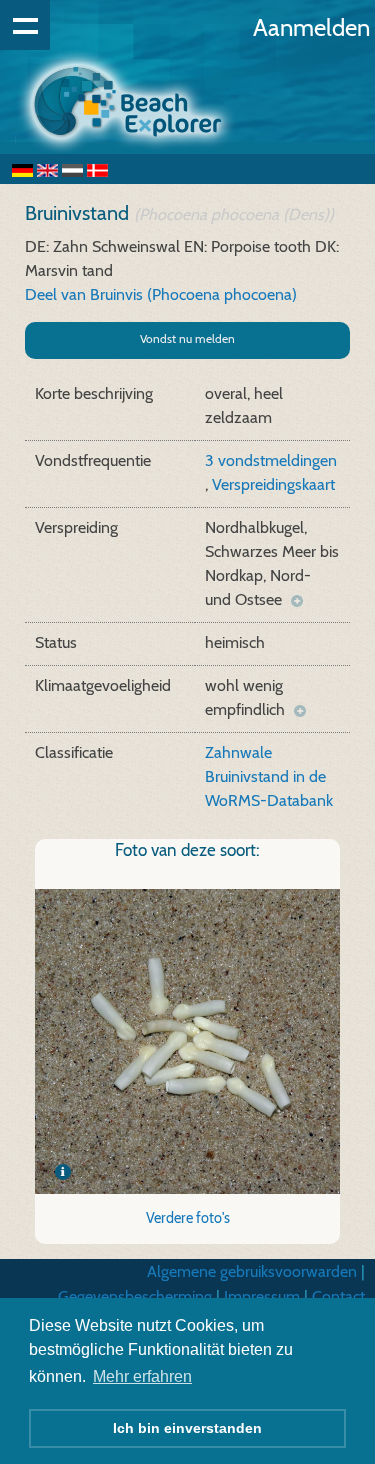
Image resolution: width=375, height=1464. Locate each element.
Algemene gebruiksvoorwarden (252, 1271)
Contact (338, 1296)
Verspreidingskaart (273, 484)
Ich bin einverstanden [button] (187, 1428)
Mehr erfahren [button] (142, 1376)
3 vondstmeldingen (271, 460)
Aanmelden (311, 27)
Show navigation (25, 25)
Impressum (262, 1296)
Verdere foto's (188, 1218)
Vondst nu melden (187, 338)
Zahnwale (238, 752)
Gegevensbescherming (135, 1296)
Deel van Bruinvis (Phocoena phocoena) (161, 294)
